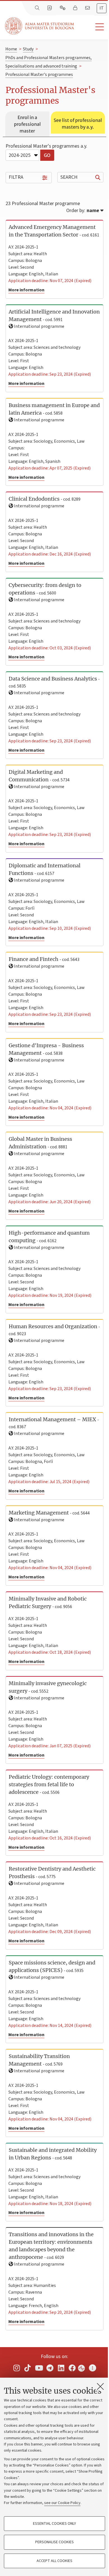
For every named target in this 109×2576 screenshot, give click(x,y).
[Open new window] (16, 2368)
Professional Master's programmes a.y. (46, 146)
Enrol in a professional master (27, 124)
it (102, 8)
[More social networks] (93, 2368)
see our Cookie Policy (62, 2503)
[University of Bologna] (40, 26)
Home (11, 49)
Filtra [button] (16, 177)
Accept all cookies (54, 2561)
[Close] (100, 2386)
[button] (92, 27)
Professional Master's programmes (39, 75)
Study (28, 49)
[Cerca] (38, 8)
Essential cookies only (54, 2524)
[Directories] (50, 8)
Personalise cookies (54, 2542)
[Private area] (76, 8)
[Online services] (63, 8)
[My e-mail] (88, 8)
